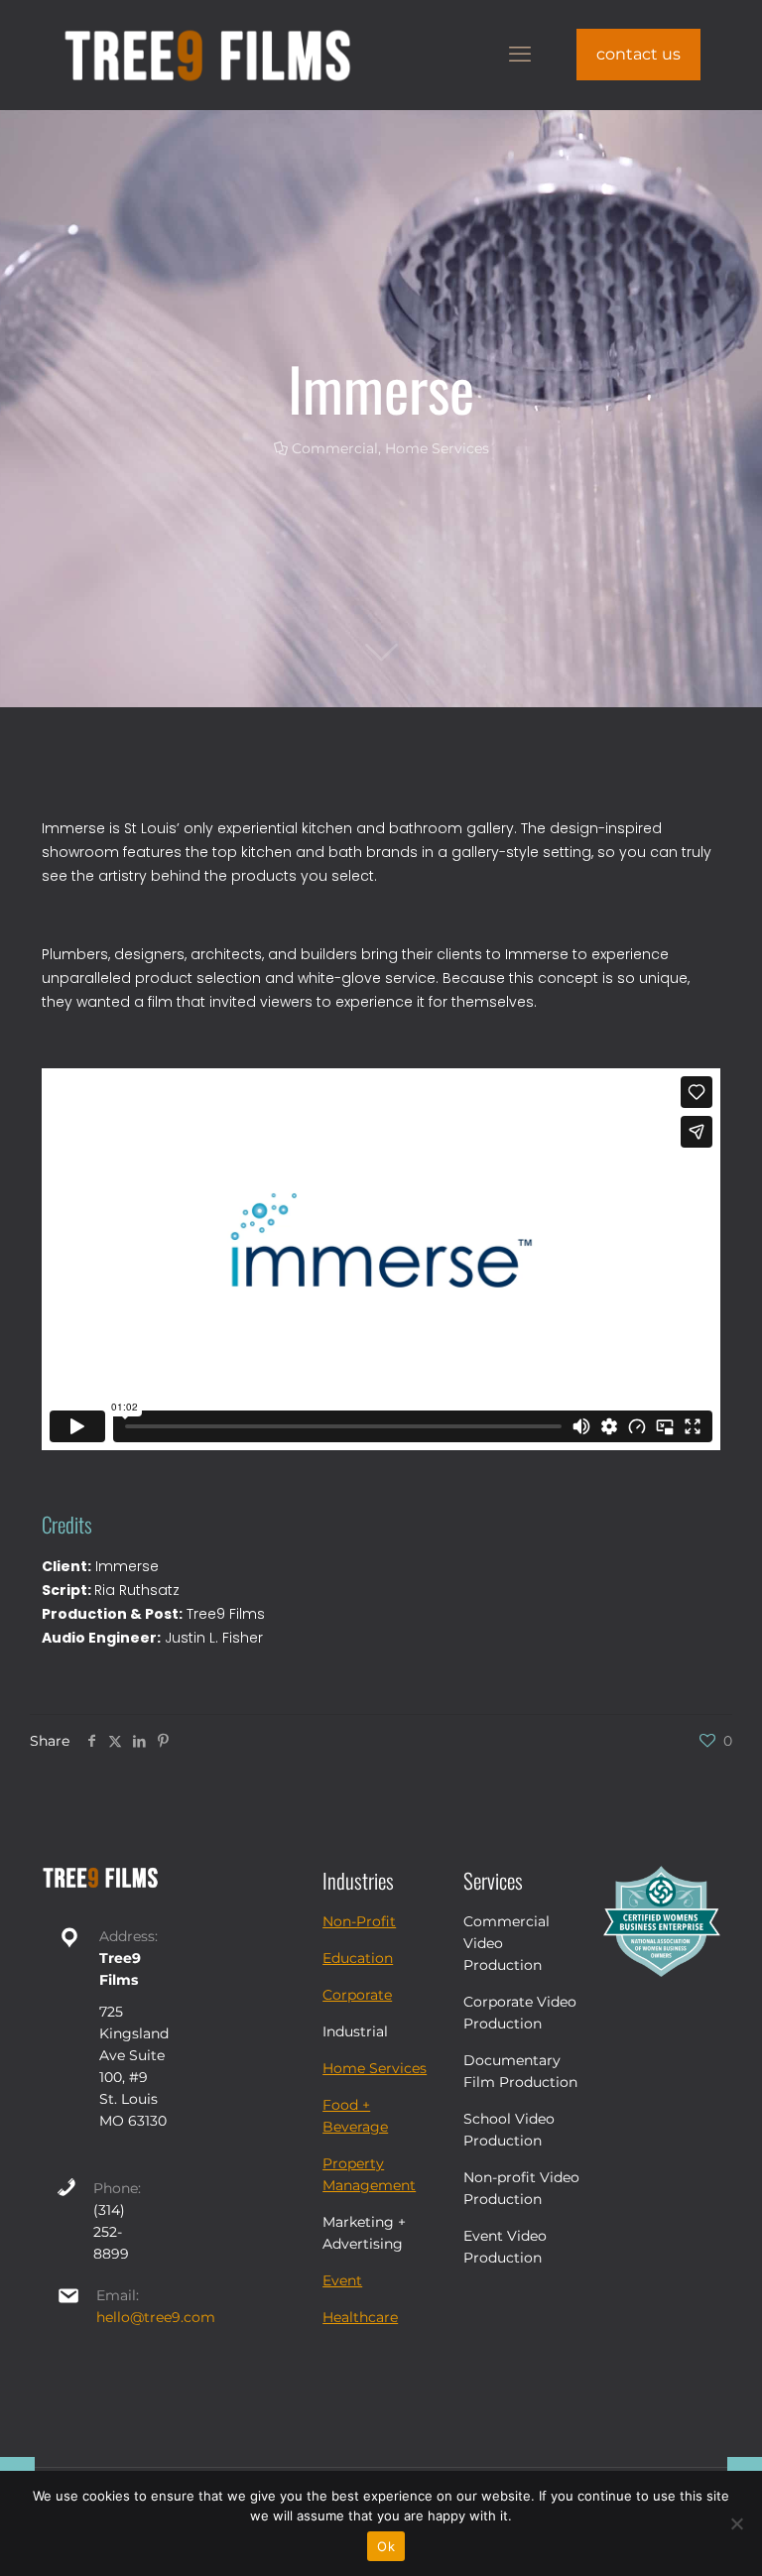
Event (342, 2280)
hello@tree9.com (156, 2317)
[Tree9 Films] (207, 55)
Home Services (437, 448)
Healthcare (360, 2317)
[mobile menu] (520, 55)
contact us (638, 54)
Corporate (357, 1995)
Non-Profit (359, 1921)
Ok (386, 2546)
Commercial (335, 448)
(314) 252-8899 (111, 2232)
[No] (737, 2523)
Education (358, 1958)
